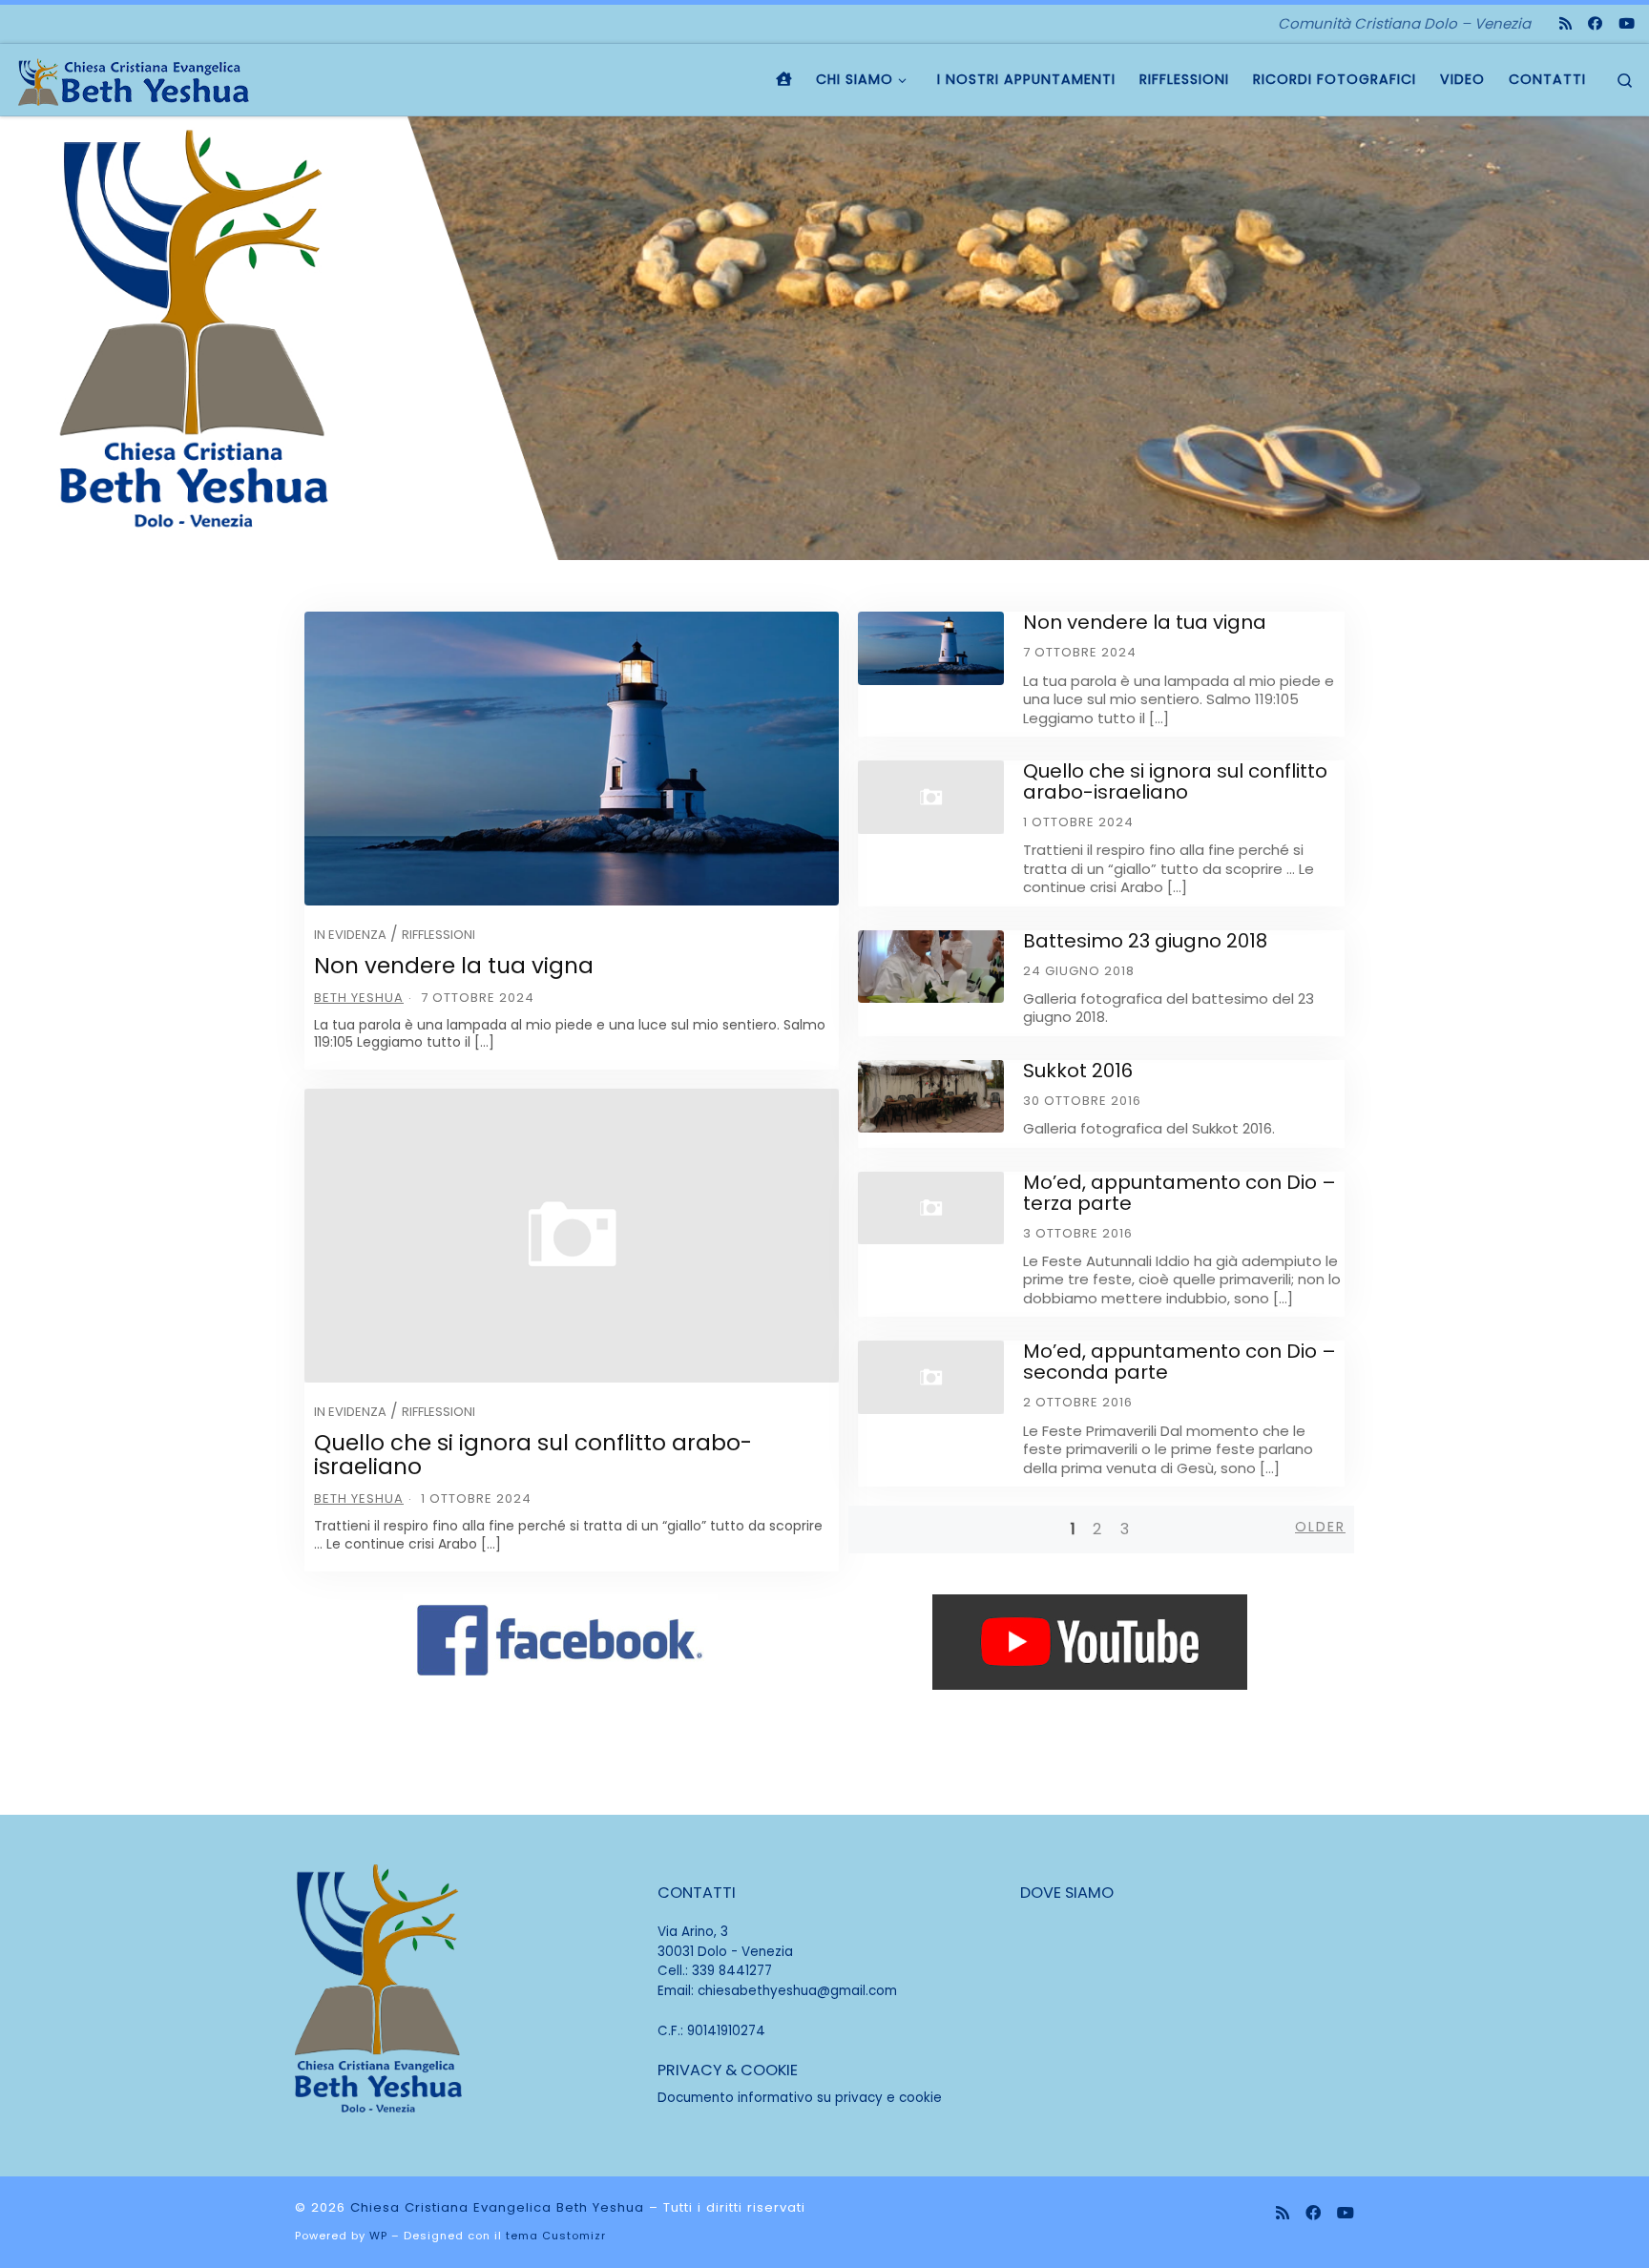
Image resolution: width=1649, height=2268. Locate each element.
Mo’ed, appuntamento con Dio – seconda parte (1179, 1362)
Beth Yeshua (359, 998)
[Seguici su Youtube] (1627, 23)
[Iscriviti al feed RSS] (1566, 23)
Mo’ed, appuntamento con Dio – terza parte (1179, 1193)
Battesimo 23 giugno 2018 (1145, 941)
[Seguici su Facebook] (1595, 23)
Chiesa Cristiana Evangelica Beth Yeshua (497, 2207)
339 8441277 (732, 1971)
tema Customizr (556, 2236)
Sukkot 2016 (1078, 1071)
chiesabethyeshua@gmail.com (797, 1991)
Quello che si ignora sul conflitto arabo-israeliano (533, 1455)
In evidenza (350, 935)
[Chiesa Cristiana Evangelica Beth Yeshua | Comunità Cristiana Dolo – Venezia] (134, 79)
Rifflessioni (438, 935)
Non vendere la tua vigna (454, 966)
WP (378, 2236)
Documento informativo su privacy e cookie (800, 2098)
